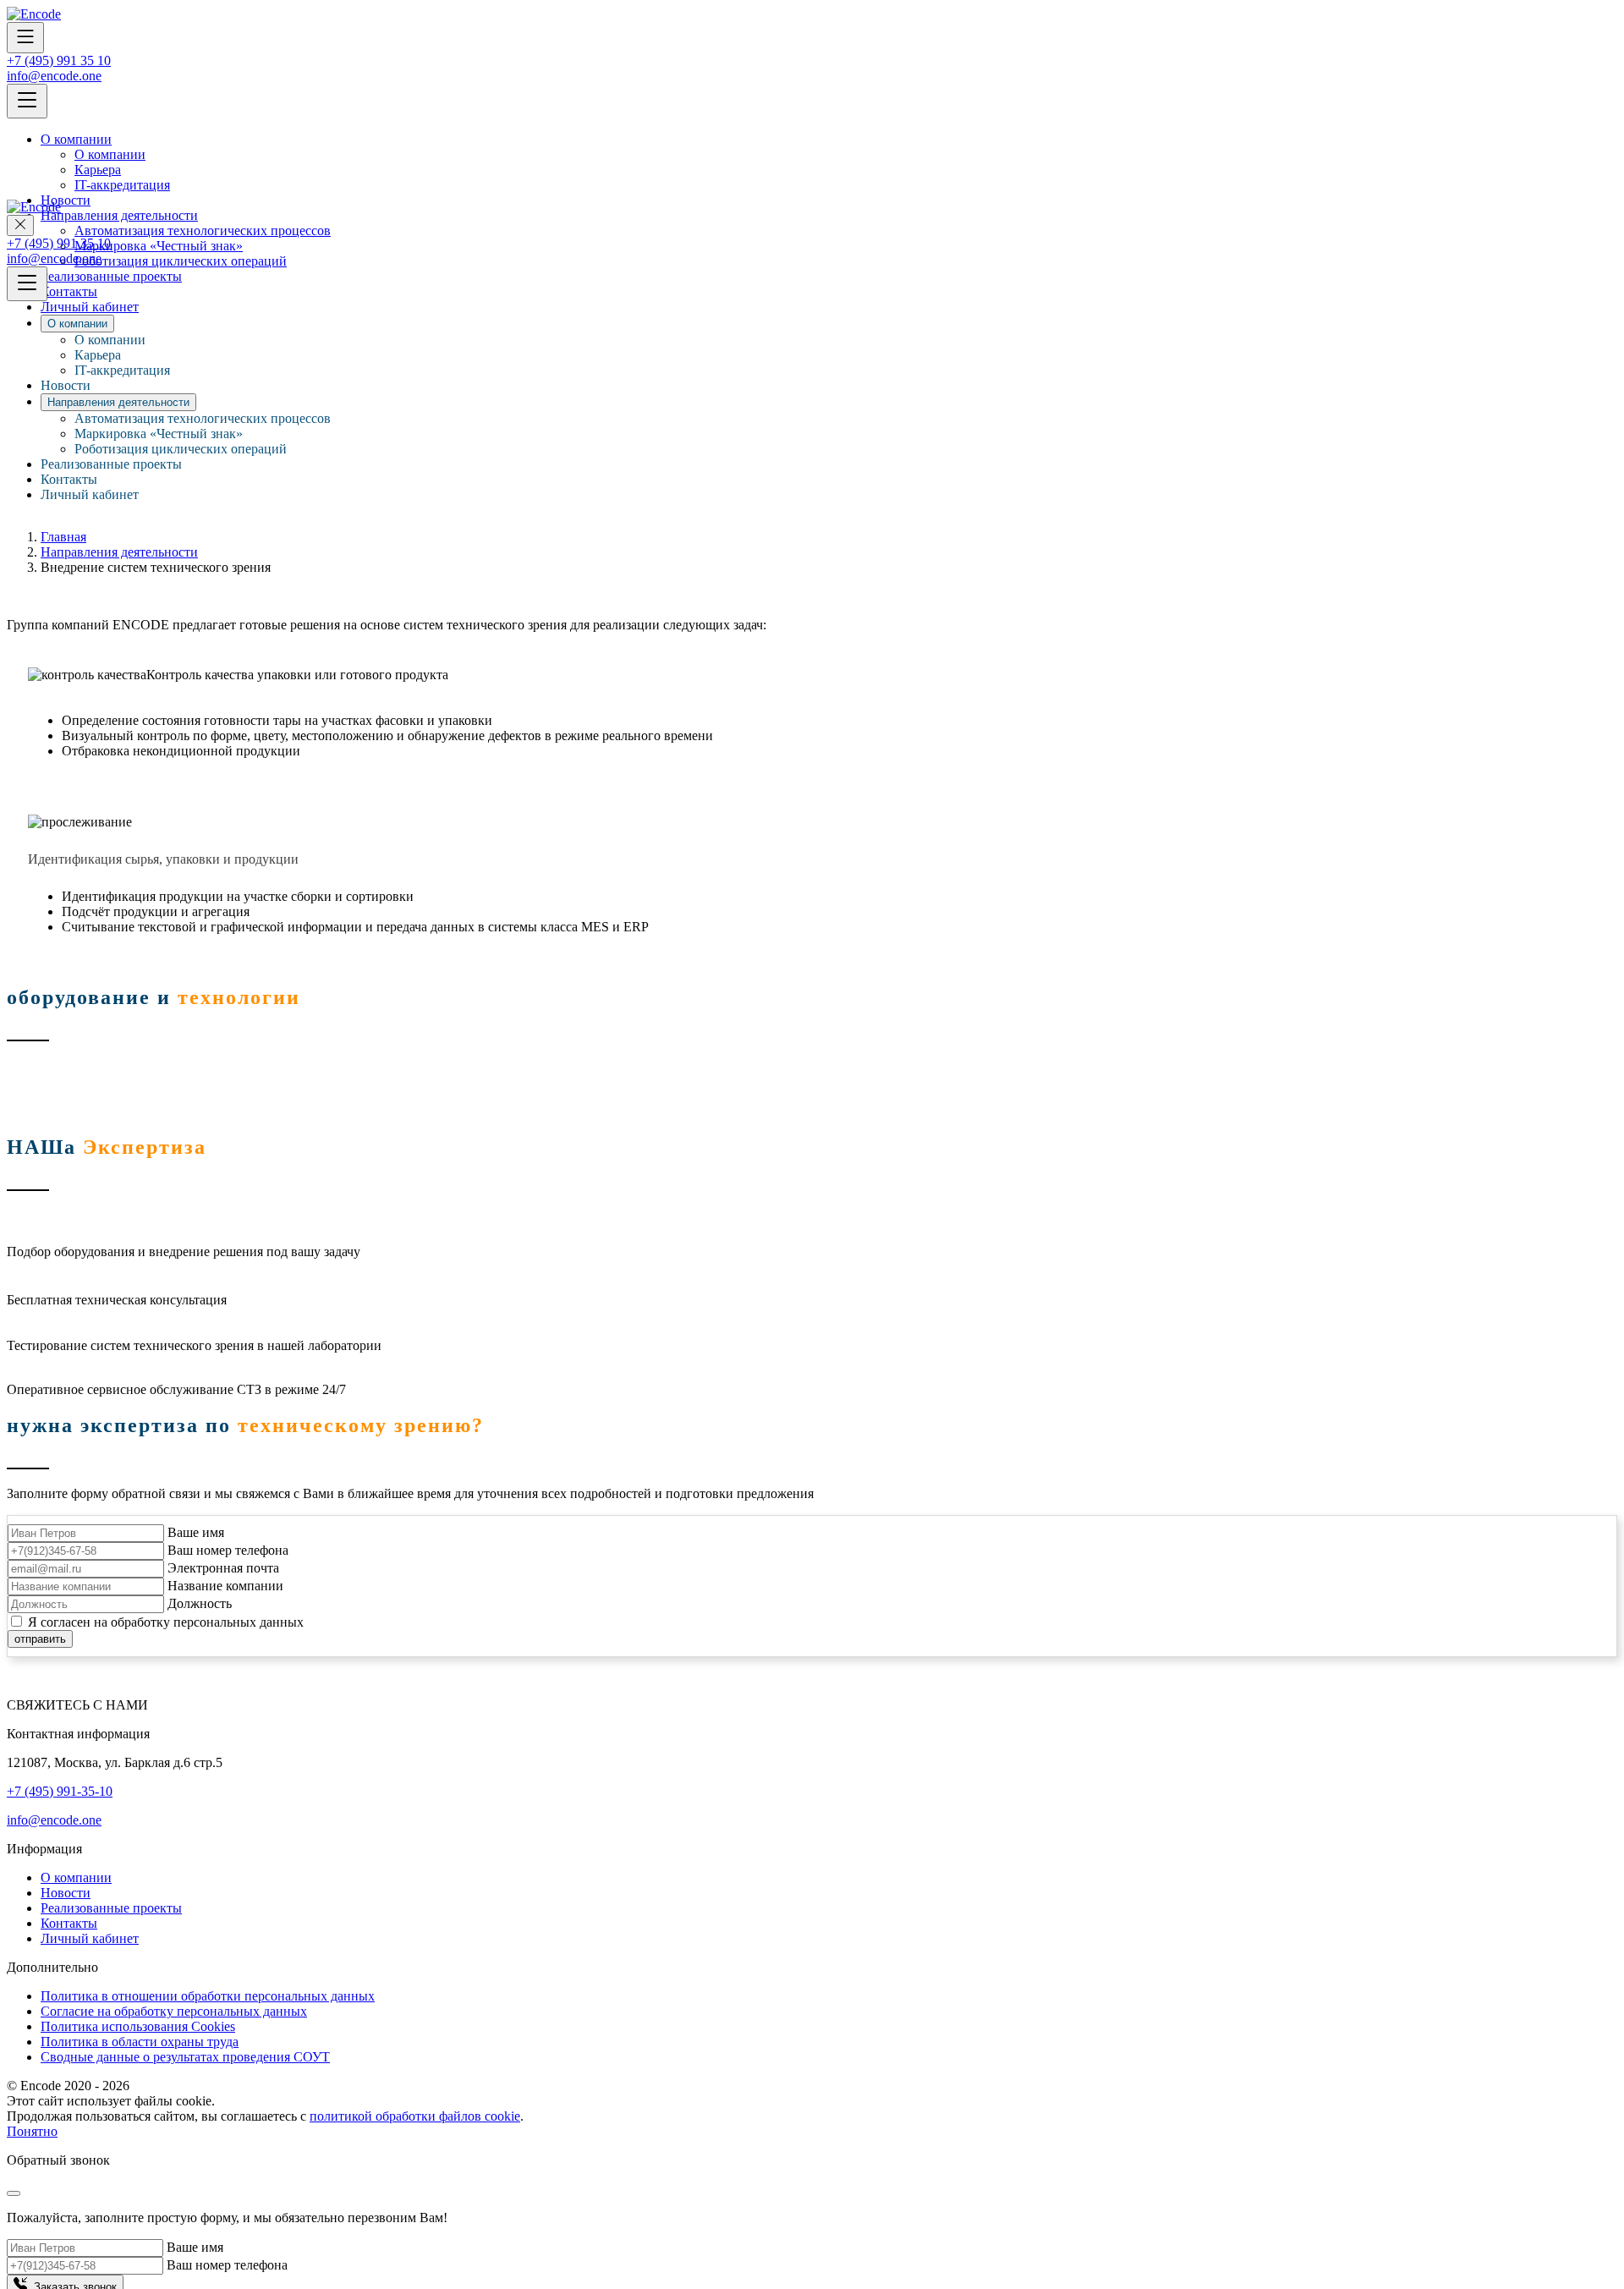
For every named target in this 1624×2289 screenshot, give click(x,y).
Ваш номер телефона (228, 1550)
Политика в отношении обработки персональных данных (208, 1996)
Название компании (225, 1586)
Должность (200, 1603)
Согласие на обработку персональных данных (174, 2011)
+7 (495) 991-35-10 (60, 1791)
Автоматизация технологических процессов (203, 418)
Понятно (32, 2131)
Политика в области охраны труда (140, 2042)
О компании (76, 139)
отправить (40, 1639)
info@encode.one (54, 76)
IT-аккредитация (122, 185)
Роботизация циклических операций (181, 449)
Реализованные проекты (111, 464)
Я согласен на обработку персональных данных (166, 1622)
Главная (63, 537)
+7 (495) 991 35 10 (59, 60)
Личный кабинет (90, 494)
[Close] (14, 2193)
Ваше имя (196, 1532)
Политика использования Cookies (138, 2026)
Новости (66, 385)
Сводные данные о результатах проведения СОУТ (185, 2057)
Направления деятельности (119, 552)
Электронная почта (223, 1568)
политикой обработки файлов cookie (415, 2116)
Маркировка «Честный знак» (159, 434)
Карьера (98, 170)
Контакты (69, 479)
